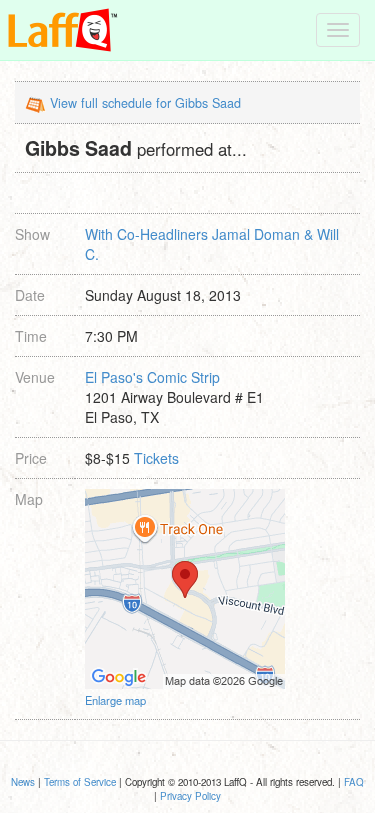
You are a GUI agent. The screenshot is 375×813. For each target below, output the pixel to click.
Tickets (156, 458)
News (23, 782)
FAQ (354, 782)
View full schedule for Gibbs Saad (145, 103)
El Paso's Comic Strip (152, 377)
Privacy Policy (190, 796)
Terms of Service (80, 782)
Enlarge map (115, 700)
